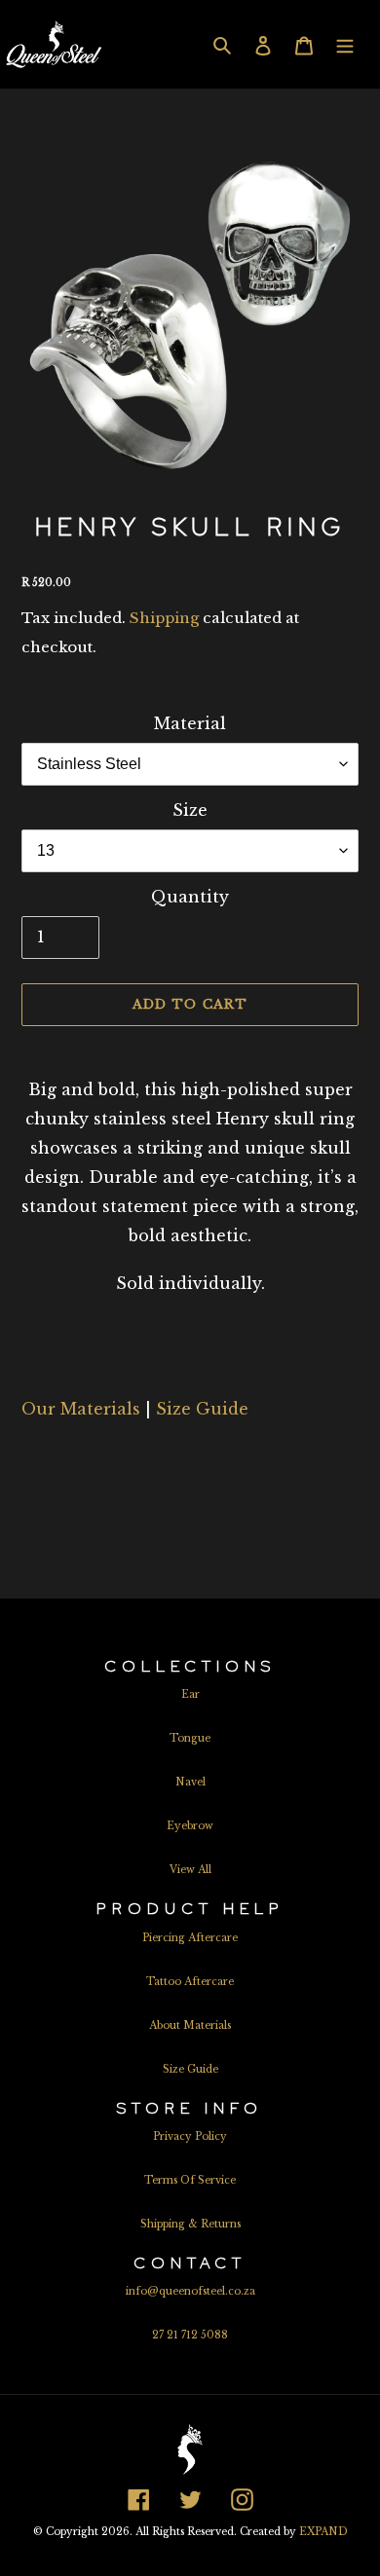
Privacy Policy (190, 2136)
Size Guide (202, 1409)
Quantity (190, 897)
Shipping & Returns (190, 2224)
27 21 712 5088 (190, 2335)
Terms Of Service (190, 2180)
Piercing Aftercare (190, 1938)
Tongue (190, 1738)
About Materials (190, 2025)
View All (190, 1870)
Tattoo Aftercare (190, 1982)
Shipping (164, 618)
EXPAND (323, 2532)
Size (190, 810)
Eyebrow (190, 1826)
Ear (190, 1694)
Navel (190, 1782)
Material (190, 723)
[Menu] (345, 44)
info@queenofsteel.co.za (190, 2291)
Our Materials (81, 1409)
